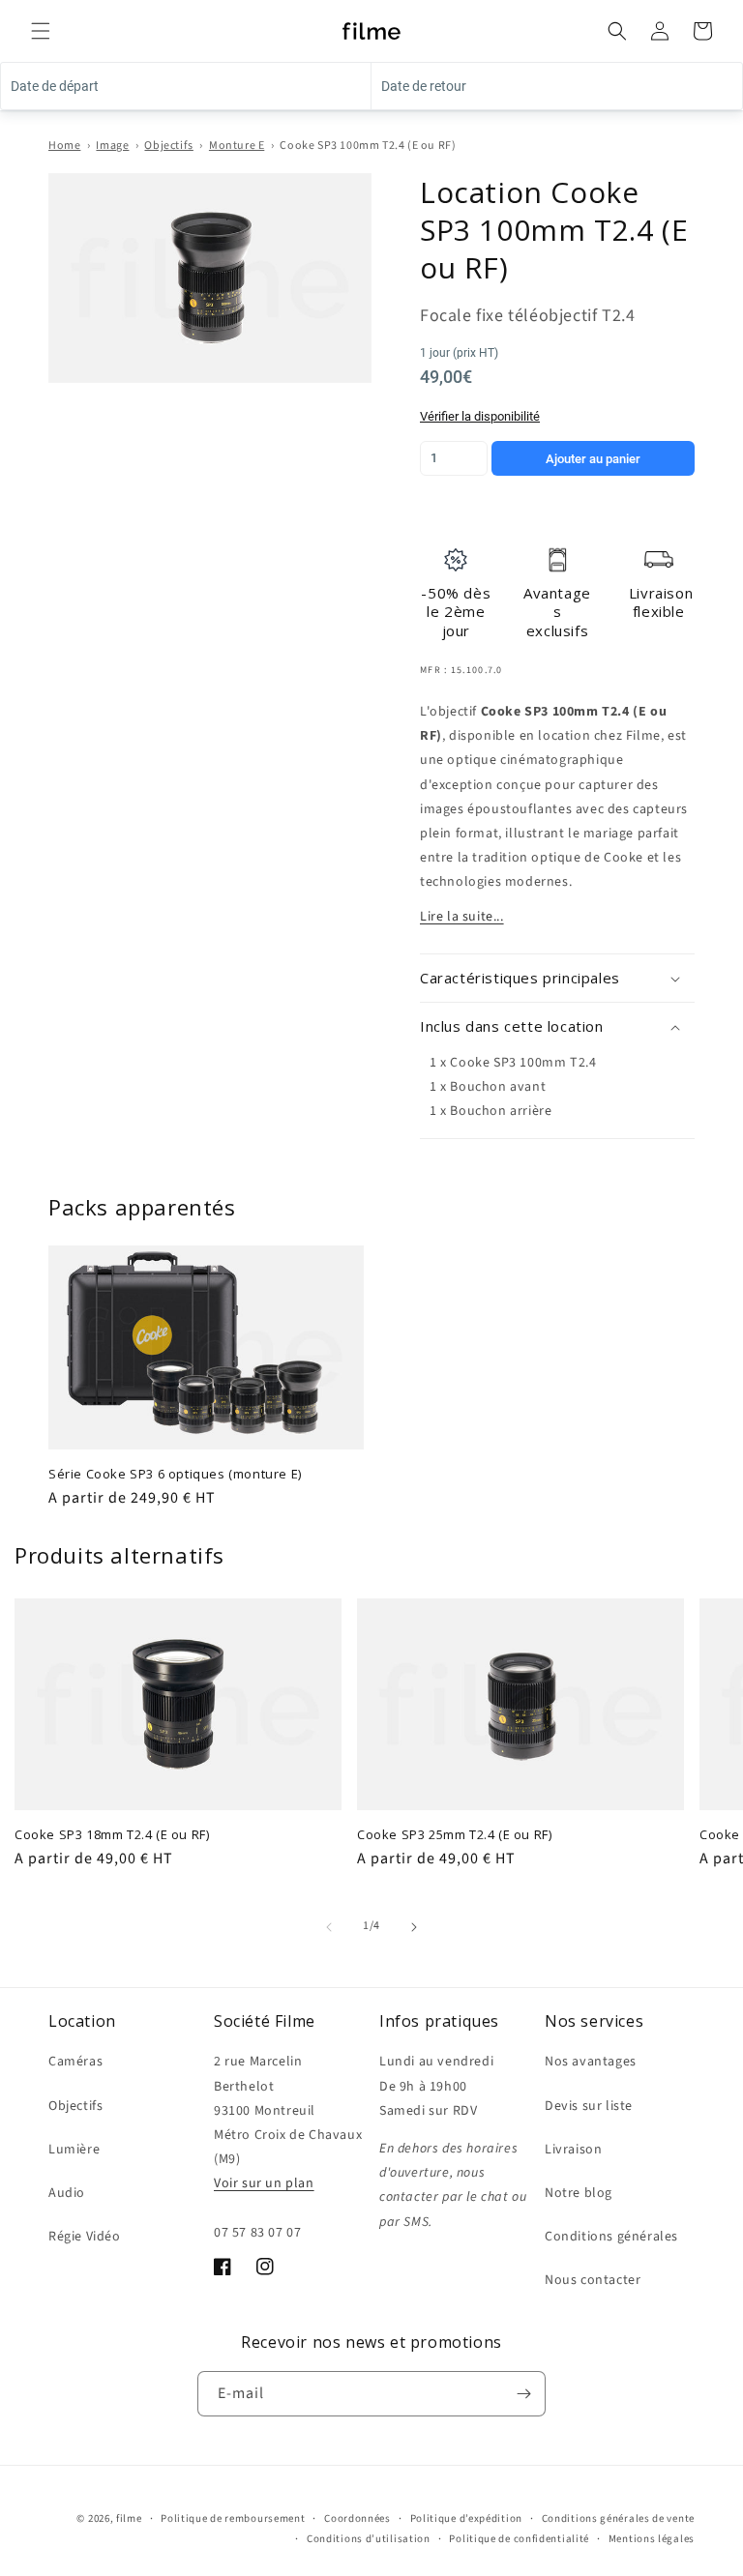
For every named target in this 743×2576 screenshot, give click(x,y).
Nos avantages (591, 2062)
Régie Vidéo (85, 2237)
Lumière (74, 2150)
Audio (67, 2193)
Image (112, 146)
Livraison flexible (661, 602)
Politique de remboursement (233, 2518)
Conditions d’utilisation (369, 2539)
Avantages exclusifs (557, 612)
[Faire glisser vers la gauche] (329, 1927)
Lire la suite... (462, 917)
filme (129, 2518)
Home (64, 146)
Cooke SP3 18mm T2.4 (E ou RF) (112, 1835)
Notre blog (579, 2193)
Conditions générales (611, 2237)
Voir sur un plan (264, 2183)
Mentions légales (652, 2539)
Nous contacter (593, 2280)
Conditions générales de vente (618, 2518)
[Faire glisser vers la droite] (414, 1927)
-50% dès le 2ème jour (456, 612)
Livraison (573, 2150)
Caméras (75, 2062)
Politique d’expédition (466, 2518)
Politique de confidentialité (519, 2539)
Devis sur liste (589, 2106)
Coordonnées (357, 2518)
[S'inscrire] (523, 2394)
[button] (41, 31)
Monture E (237, 146)
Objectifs (168, 146)
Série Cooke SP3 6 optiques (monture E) (175, 1474)
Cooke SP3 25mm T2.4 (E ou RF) (454, 1835)
